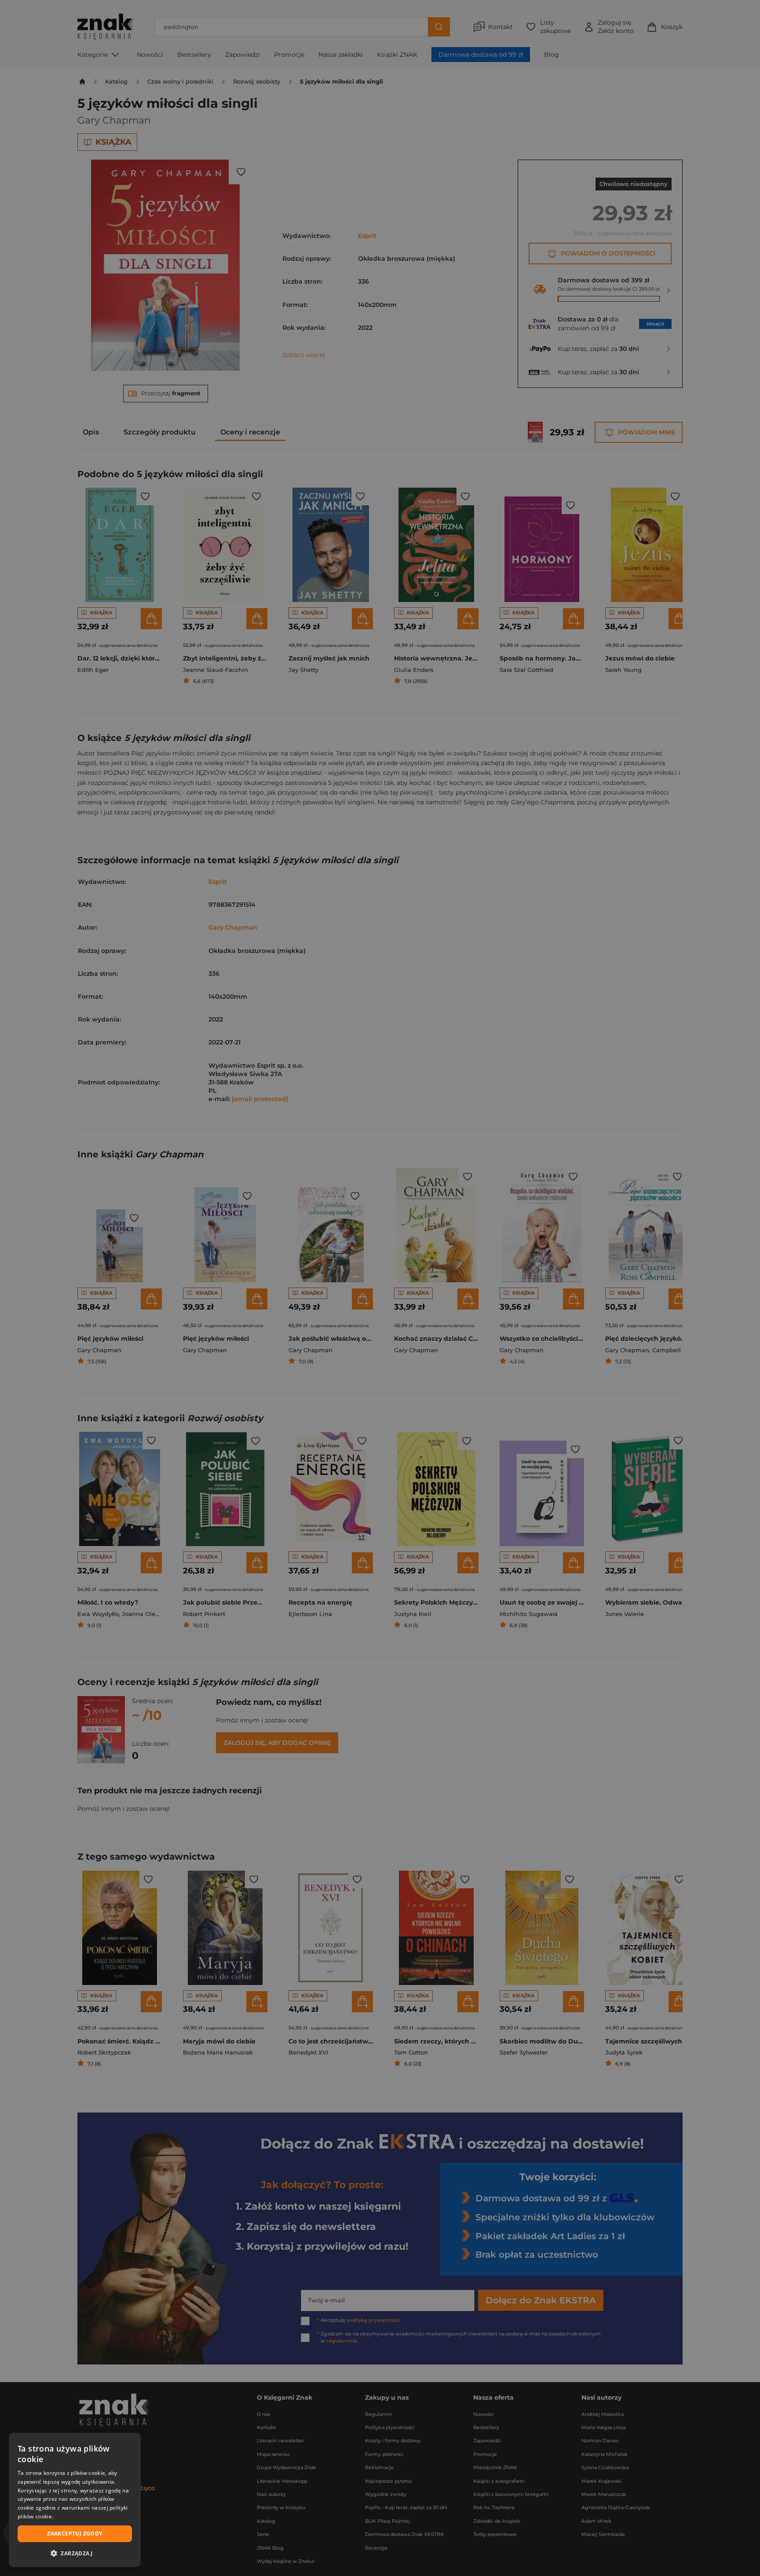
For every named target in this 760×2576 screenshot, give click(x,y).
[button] (75, 2553)
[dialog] (75, 2500)
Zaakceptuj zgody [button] (75, 2534)
